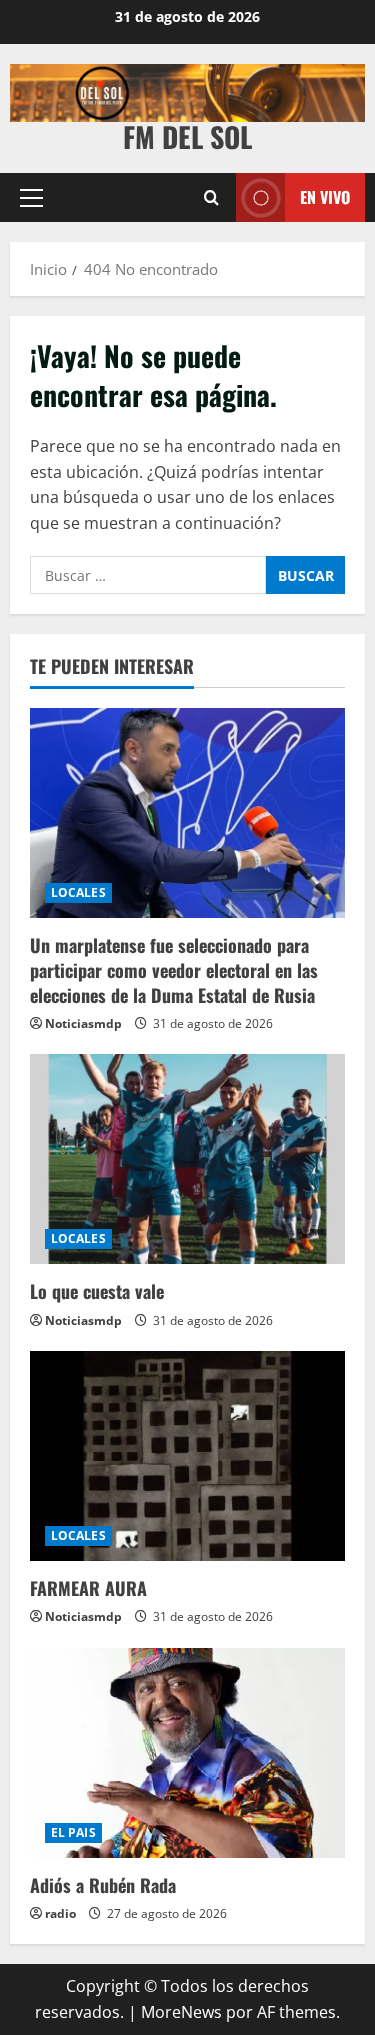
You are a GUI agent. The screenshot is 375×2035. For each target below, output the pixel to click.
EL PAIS (73, 1832)
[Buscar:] (148, 575)
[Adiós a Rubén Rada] (187, 1753)
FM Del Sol (187, 136)
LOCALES (78, 892)
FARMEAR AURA (88, 1588)
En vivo (325, 196)
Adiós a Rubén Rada (103, 1885)
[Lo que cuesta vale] (187, 1159)
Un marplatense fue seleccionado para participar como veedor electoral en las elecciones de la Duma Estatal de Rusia (174, 970)
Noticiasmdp (83, 1023)
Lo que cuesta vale (97, 1291)
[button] (31, 197)
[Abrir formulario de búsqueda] (211, 197)
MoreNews (181, 2012)
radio (60, 1913)
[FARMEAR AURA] (187, 1456)
